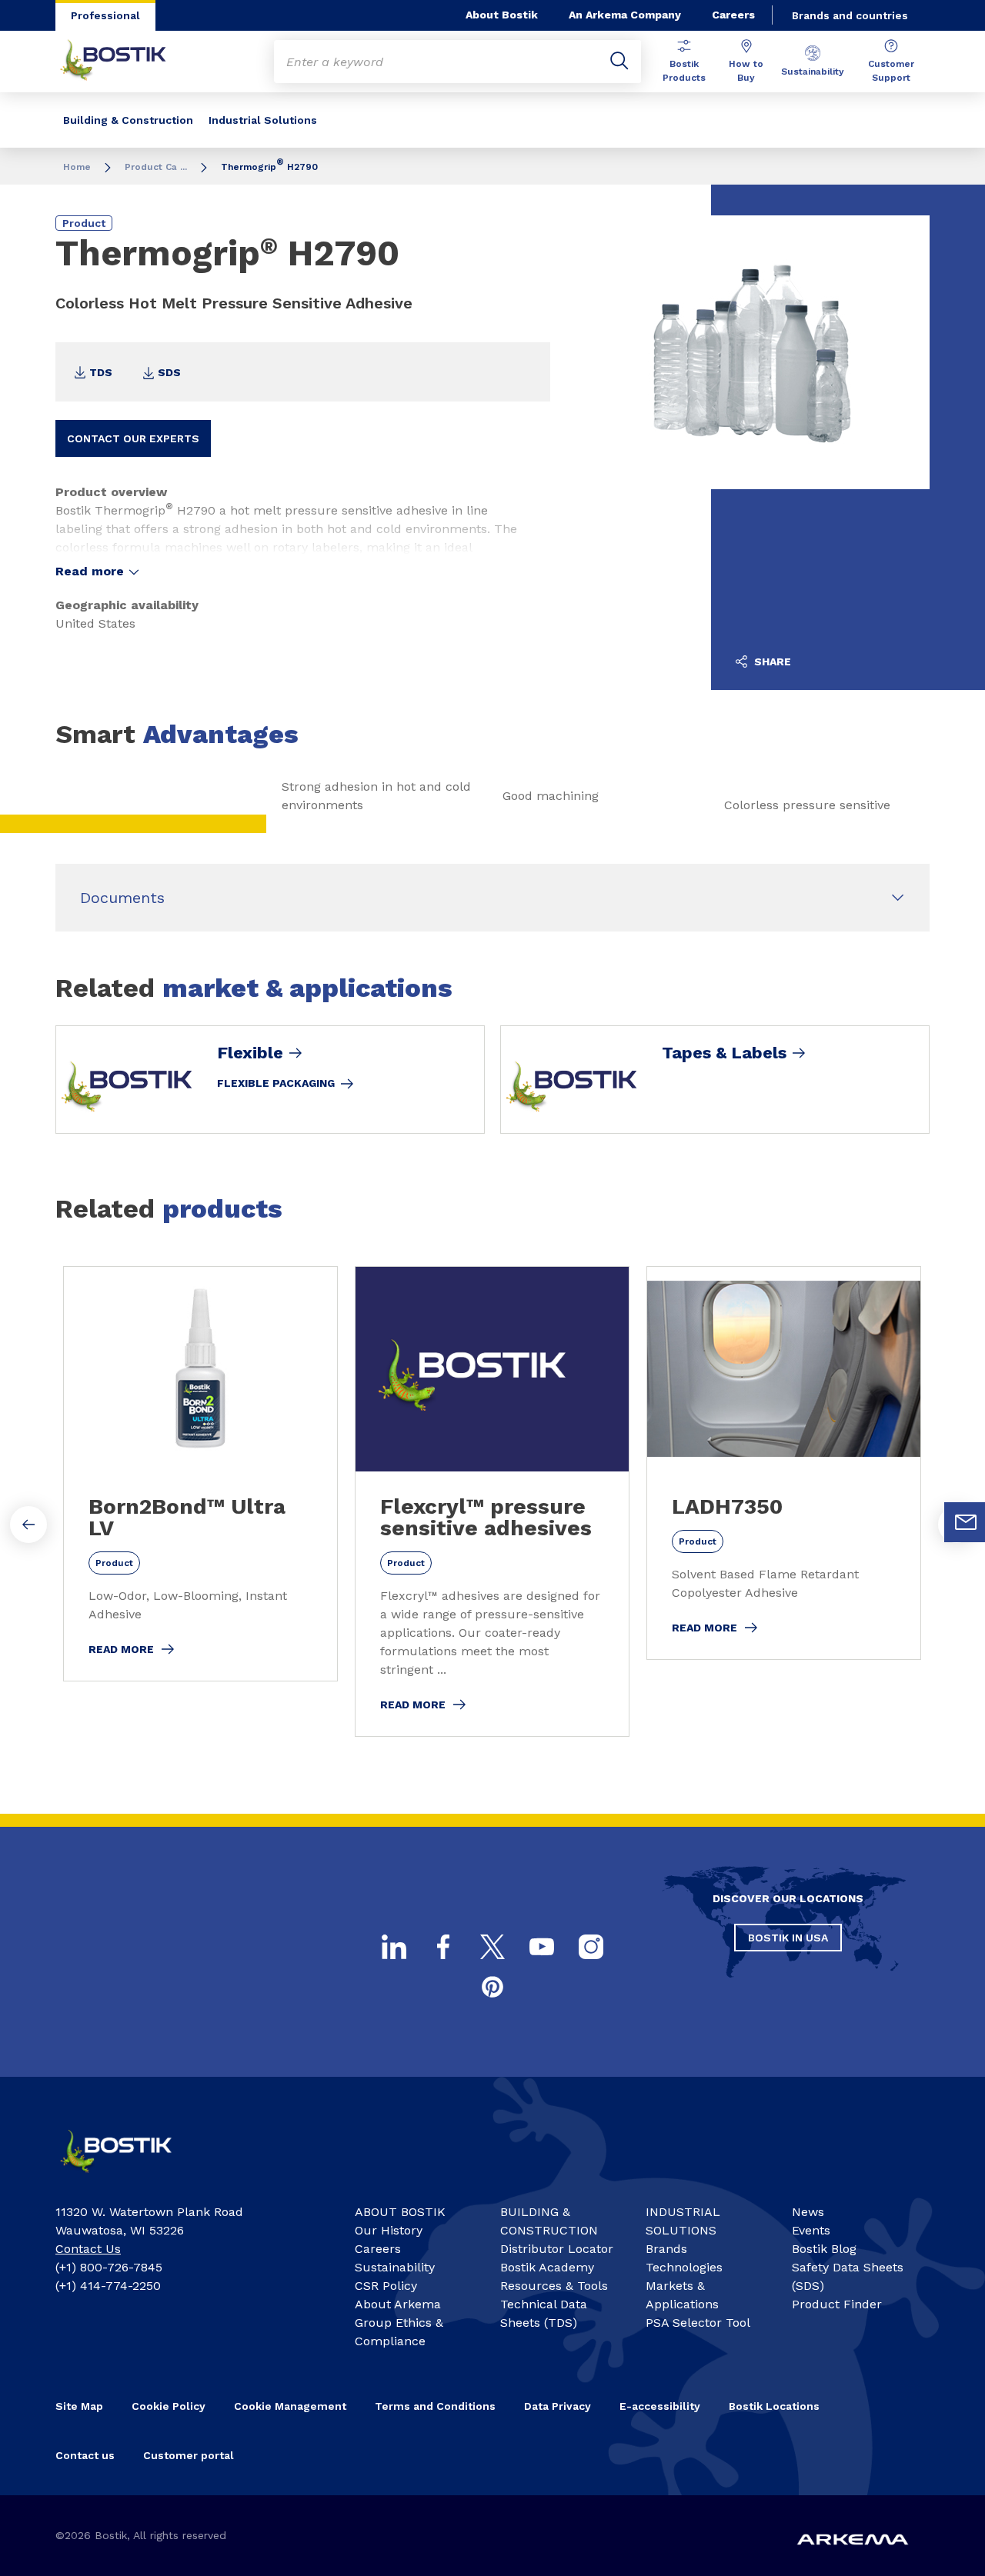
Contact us (85, 2455)
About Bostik (502, 15)
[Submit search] (619, 62)
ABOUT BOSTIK (400, 2212)
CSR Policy (386, 2286)
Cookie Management (290, 2406)
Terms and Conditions (435, 2406)
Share (771, 661)
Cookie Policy (169, 2406)
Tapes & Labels (724, 1053)
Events (811, 2230)
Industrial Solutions (263, 120)
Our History (389, 2230)
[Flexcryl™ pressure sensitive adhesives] (492, 1501)
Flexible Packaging (276, 1083)
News (808, 2212)
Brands (666, 2249)
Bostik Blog (824, 2249)
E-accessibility (660, 2406)
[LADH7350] (784, 1463)
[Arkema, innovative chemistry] (128, 2178)
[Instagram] (591, 1947)
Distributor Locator (557, 2249)
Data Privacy (558, 2406)
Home (77, 167)
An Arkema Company (625, 15)
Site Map (79, 2406)
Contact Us (88, 2249)
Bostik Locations (774, 2406)
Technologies (684, 2267)
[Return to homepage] (125, 62)
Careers (733, 15)
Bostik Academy (547, 2267)
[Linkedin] (394, 1947)
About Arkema (398, 2304)
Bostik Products (684, 71)
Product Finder (837, 2304)
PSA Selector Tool (698, 2323)
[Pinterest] (492, 1987)
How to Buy (746, 71)
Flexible (250, 1053)
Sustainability (813, 72)
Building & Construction (128, 120)
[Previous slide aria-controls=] (28, 1525)
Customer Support (891, 71)
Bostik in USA (788, 1938)
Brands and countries (850, 15)
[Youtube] (542, 1947)
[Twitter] (492, 1947)
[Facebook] (443, 1947)
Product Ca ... (156, 167)
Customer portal (189, 2455)
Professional (105, 15)
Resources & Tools (554, 2286)
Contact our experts (133, 438)
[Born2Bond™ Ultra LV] (200, 1474)
